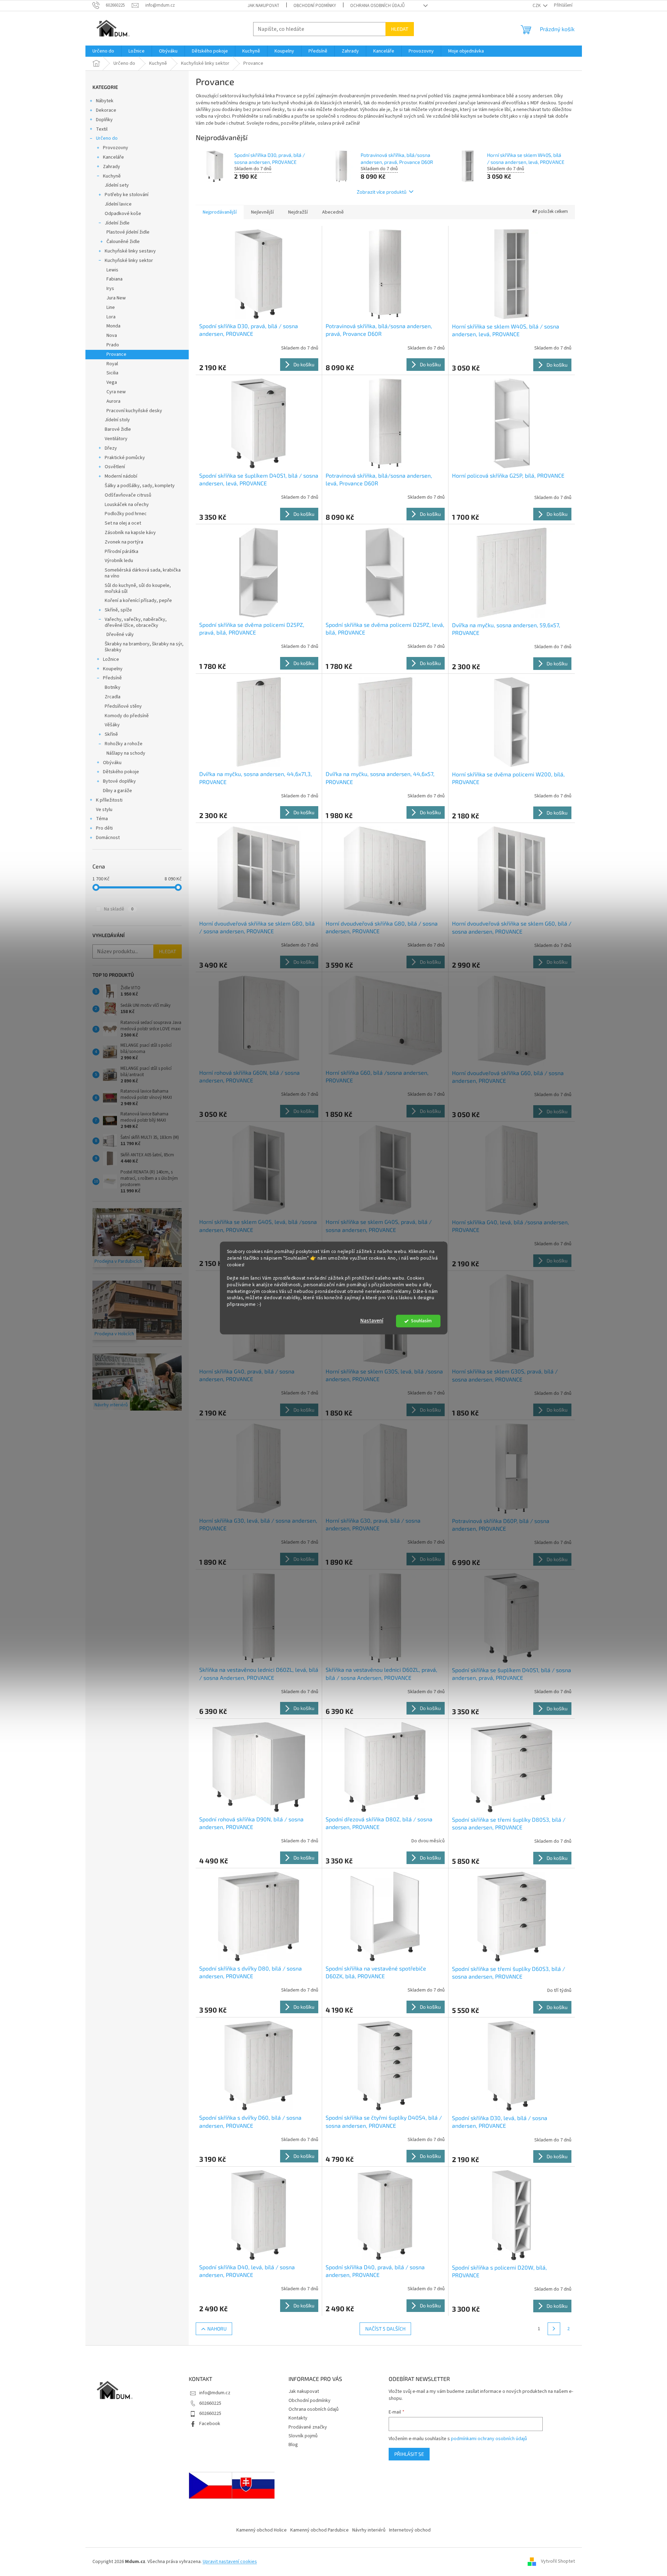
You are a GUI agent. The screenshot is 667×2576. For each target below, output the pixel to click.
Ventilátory (116, 439)
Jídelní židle (117, 223)
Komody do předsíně (127, 716)
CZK (537, 6)
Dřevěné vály (120, 635)
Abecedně (333, 212)
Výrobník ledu (119, 561)
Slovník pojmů (303, 2436)
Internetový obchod (410, 2530)
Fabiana (114, 279)
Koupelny (113, 669)
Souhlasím (421, 1321)
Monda (113, 326)
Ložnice (111, 659)
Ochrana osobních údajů (377, 6)
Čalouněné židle (123, 242)
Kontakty (298, 2418)
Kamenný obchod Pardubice (319, 2530)
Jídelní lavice (118, 204)
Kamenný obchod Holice (262, 2530)
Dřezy (111, 448)
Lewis (112, 270)
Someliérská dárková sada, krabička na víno (143, 573)
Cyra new (116, 392)
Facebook (210, 2424)
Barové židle (118, 429)
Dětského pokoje (121, 772)
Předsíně (112, 678)
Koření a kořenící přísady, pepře (138, 601)
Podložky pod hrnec (126, 514)
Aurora (113, 401)
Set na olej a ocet (123, 523)
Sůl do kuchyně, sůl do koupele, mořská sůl (138, 588)
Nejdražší (298, 212)
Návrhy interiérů (369, 2530)
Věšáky (112, 725)
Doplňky (104, 120)
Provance (116, 354)
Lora (111, 317)
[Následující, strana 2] (554, 2329)
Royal (112, 364)
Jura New (116, 298)
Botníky (113, 687)
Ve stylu (104, 810)
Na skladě (119, 909)
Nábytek (105, 101)
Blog (293, 2445)
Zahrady (112, 167)
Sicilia (112, 373)
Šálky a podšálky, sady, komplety (140, 486)
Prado (113, 345)
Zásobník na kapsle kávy (130, 533)
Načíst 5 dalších (385, 2329)
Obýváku (112, 763)
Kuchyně (112, 176)
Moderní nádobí (121, 476)
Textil (102, 129)
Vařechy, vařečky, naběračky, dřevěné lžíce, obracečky (136, 622)
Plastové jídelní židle (128, 232)
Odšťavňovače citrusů (128, 495)
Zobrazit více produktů (382, 192)
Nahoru (217, 2329)
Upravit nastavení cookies (230, 2562)
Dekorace (106, 110)
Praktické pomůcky (125, 458)
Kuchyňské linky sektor (129, 261)
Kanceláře (113, 157)
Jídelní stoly (117, 420)
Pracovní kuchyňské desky (134, 411)
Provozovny (116, 148)
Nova (112, 335)
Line (111, 307)
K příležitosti (109, 800)
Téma (102, 819)
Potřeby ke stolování (127, 195)
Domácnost (108, 838)
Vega (112, 382)
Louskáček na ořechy (127, 505)
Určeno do (107, 138)
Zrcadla (113, 697)
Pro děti (104, 828)
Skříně (111, 734)
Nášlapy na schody (126, 753)
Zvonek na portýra (124, 542)
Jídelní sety (117, 185)
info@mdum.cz (215, 2393)
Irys (110, 289)
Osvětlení (115, 467)
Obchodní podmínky (315, 6)
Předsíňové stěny (123, 706)
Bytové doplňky (119, 781)
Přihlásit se (409, 2454)
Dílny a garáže (117, 791)
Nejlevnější (262, 212)
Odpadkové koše (123, 214)
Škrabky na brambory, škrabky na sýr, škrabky (144, 647)
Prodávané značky (308, 2427)
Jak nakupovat (263, 6)
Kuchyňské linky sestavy (130, 251)
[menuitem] (103, 51)
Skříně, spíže (118, 610)
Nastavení (372, 1321)
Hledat (400, 29)
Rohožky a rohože (124, 744)
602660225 (210, 2403)
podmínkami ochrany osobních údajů (489, 2439)
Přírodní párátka (121, 552)
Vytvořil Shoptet (558, 2562)
